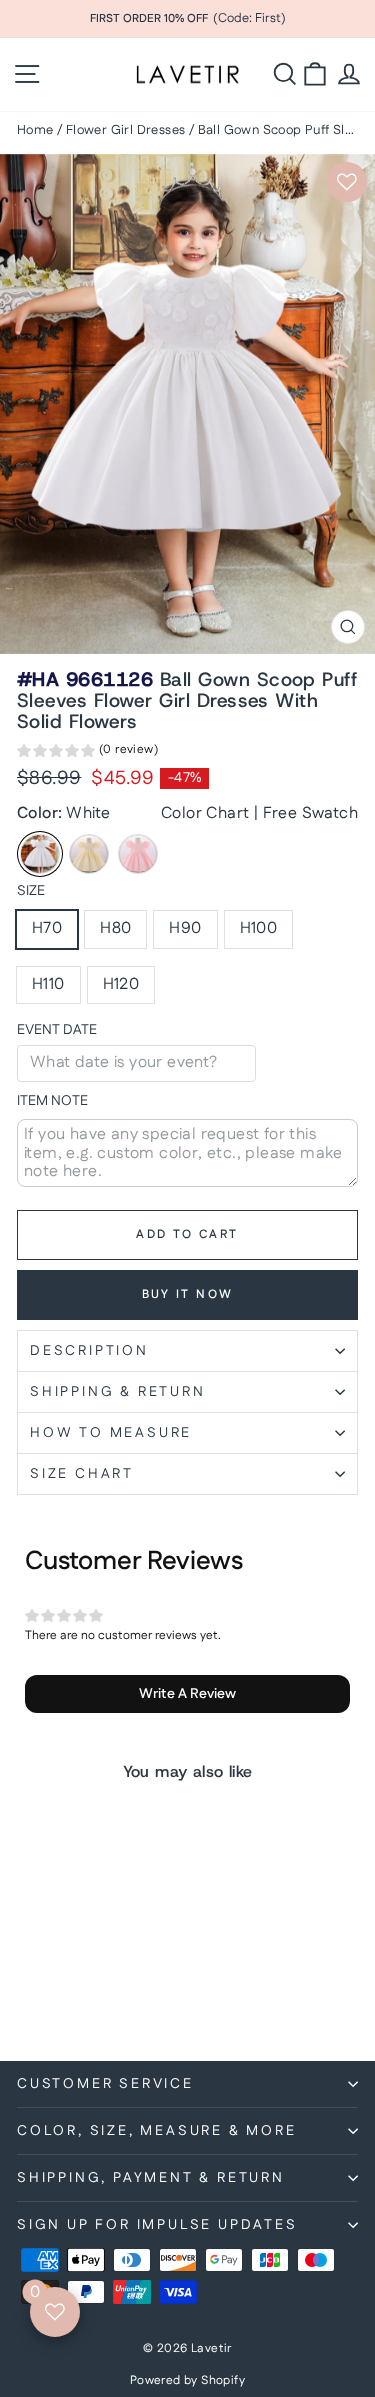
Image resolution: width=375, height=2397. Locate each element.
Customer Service (105, 2084)
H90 (185, 928)
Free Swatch (310, 813)
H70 (47, 928)
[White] (40, 854)
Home (35, 130)
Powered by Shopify (187, 2380)
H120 (121, 984)
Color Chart (205, 813)
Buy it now (188, 1294)
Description (89, 1351)
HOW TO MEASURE (111, 1433)
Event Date (57, 1030)
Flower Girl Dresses (126, 130)
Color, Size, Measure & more (157, 2131)
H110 (48, 984)
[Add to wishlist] (347, 182)
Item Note (52, 1101)
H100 (259, 928)
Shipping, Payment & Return (151, 2178)
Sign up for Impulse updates (157, 2225)
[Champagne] (89, 854)
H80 (115, 928)
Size (31, 891)
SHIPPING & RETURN (118, 1392)
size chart (82, 1474)
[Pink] (138, 854)
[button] (87, 753)
